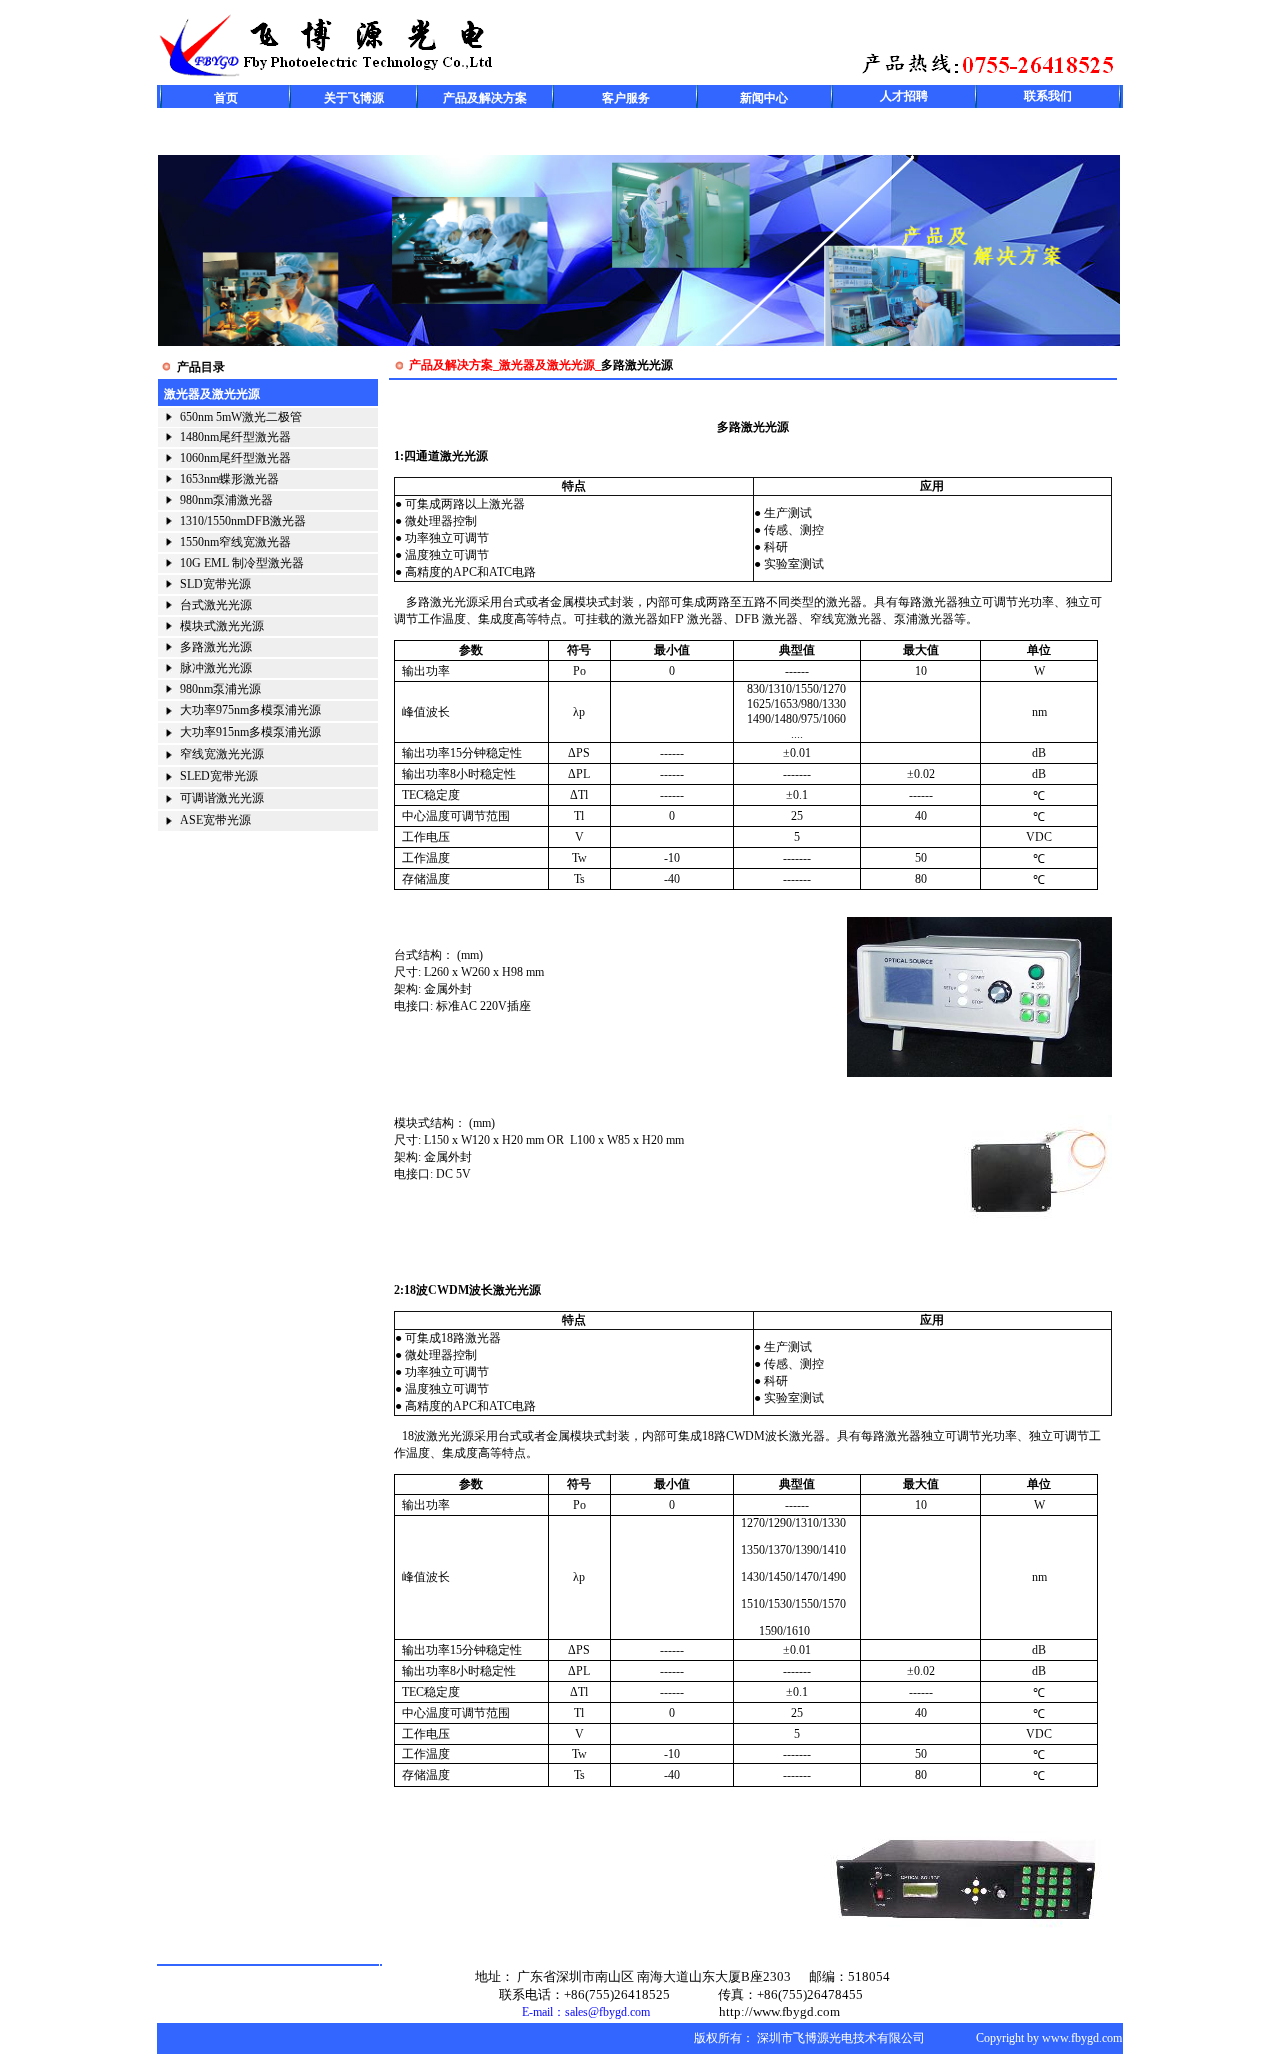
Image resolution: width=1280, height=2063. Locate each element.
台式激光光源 (216, 605)
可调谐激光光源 (222, 798)
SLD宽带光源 (215, 584)
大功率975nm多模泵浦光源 (250, 710)
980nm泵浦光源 (220, 689)
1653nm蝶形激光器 (229, 479)
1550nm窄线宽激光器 (235, 542)
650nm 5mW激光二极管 (241, 417)
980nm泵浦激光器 (226, 500)
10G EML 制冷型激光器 (242, 563)
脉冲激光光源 (216, 668)
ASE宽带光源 (215, 820)
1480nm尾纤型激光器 (235, 437)
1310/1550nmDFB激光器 (243, 521)
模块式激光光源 (222, 626)
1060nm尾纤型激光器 (235, 458)
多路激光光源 (216, 647)
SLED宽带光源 (219, 776)
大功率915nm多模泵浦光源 (250, 732)
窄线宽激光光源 (222, 754)
